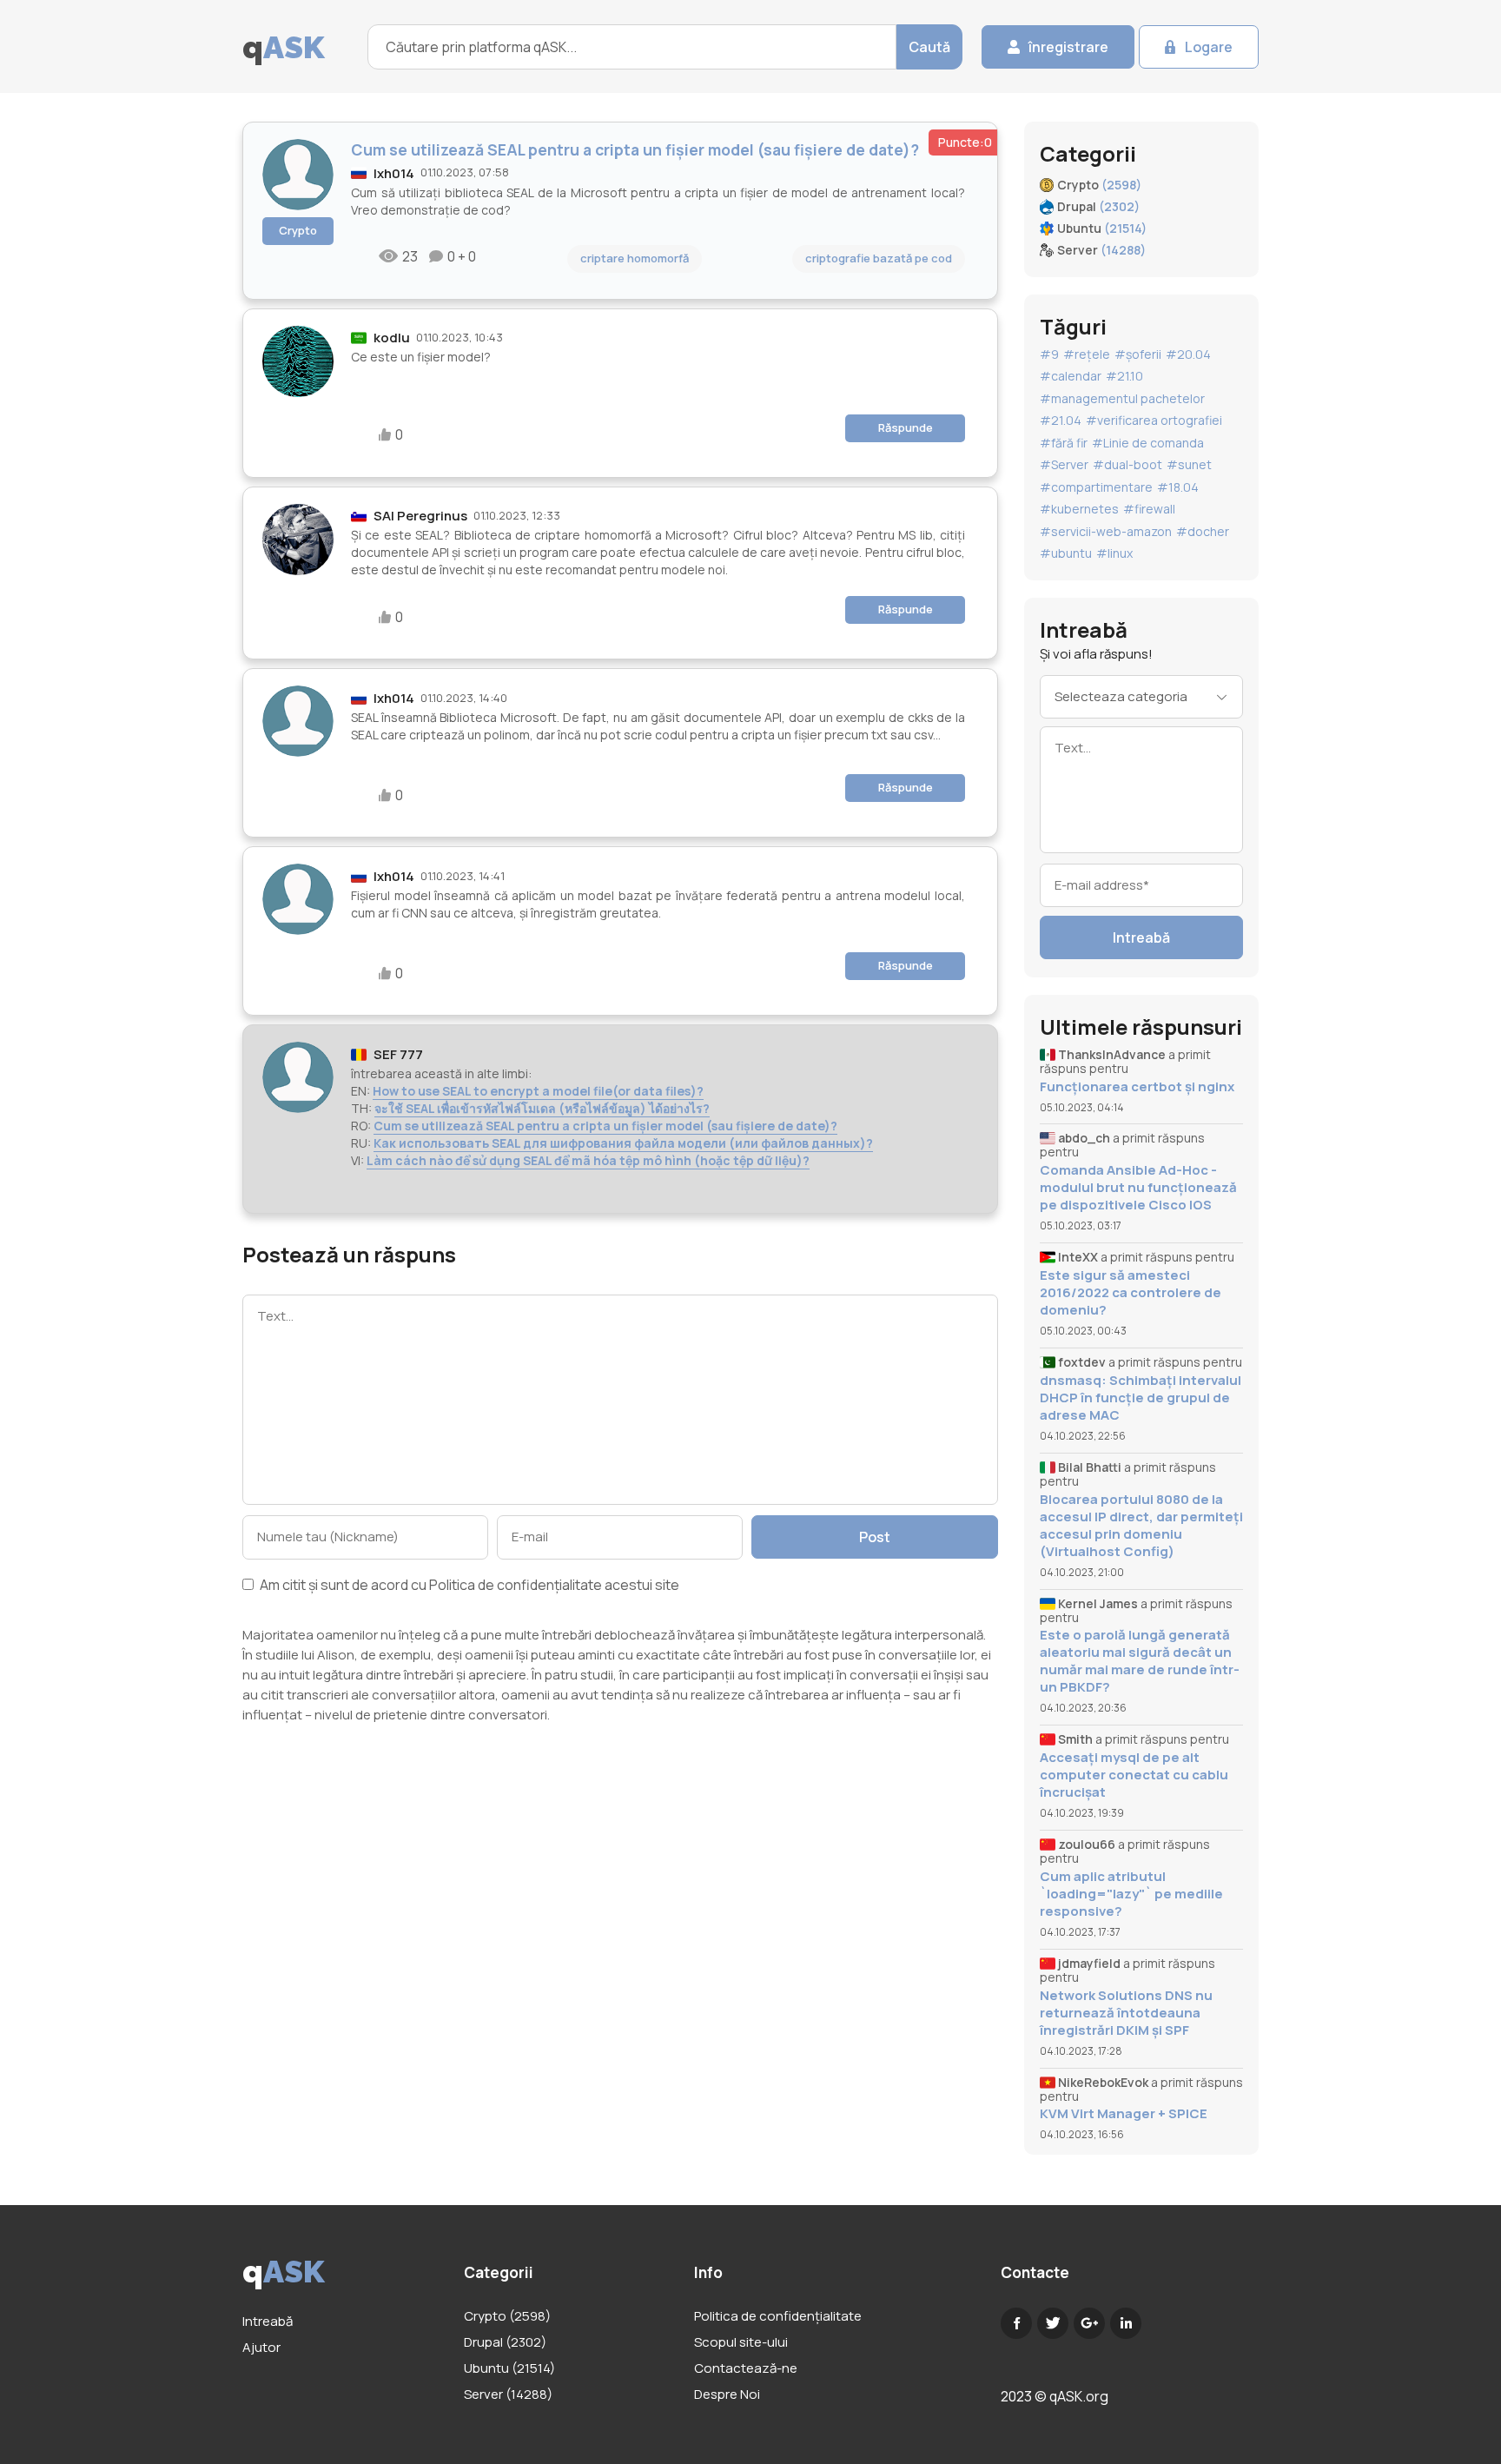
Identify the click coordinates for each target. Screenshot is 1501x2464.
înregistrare (1068, 47)
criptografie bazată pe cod (879, 258)
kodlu (392, 338)
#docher (1203, 531)
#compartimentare (1096, 487)
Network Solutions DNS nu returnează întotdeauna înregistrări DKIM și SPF (1126, 2013)
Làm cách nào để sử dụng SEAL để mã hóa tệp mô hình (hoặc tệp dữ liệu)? (588, 1160)
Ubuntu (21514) (509, 2368)
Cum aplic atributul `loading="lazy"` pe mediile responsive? (1131, 1894)
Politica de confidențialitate (516, 1585)
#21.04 (1061, 420)
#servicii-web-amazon (1106, 531)
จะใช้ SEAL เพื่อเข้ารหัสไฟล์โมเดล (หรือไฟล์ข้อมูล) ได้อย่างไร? (542, 1108)
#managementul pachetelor (1122, 398)
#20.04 (1188, 354)
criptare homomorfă (635, 258)
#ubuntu (1066, 553)
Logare (1209, 47)
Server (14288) (508, 2394)
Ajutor (261, 2347)
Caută (929, 47)
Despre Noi (727, 2394)
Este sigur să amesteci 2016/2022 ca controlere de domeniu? (1131, 1293)
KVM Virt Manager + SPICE (1124, 2114)
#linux (1114, 553)
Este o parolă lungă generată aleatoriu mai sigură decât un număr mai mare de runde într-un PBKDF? (1140, 1661)
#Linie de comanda (1148, 443)
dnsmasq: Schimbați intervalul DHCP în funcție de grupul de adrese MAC (1141, 1398)
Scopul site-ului (741, 2342)
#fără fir (1064, 443)
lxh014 (394, 173)
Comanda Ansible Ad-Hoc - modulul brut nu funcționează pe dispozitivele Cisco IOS (1138, 1188)
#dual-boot (1127, 464)
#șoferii (1138, 354)
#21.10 (1124, 376)
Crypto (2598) (507, 2316)
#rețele (1087, 354)
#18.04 (1178, 487)
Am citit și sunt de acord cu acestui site (468, 1586)
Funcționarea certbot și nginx (1137, 1087)
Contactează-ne (746, 2368)
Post (875, 1537)
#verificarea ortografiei (1154, 420)
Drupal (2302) (505, 2342)
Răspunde (906, 427)
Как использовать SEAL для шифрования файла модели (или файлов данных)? (623, 1143)
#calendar (1071, 376)
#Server (1064, 464)
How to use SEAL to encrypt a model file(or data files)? (538, 1091)
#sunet (1189, 464)
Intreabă (1141, 937)
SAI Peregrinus (420, 516)
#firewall (1149, 509)
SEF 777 (398, 1054)
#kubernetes (1079, 509)
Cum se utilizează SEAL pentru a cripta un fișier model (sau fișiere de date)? (605, 1126)
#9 (1049, 354)
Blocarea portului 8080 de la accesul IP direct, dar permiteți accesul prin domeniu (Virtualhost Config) (1141, 1526)
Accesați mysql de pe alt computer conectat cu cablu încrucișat (1134, 1775)
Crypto (298, 230)
